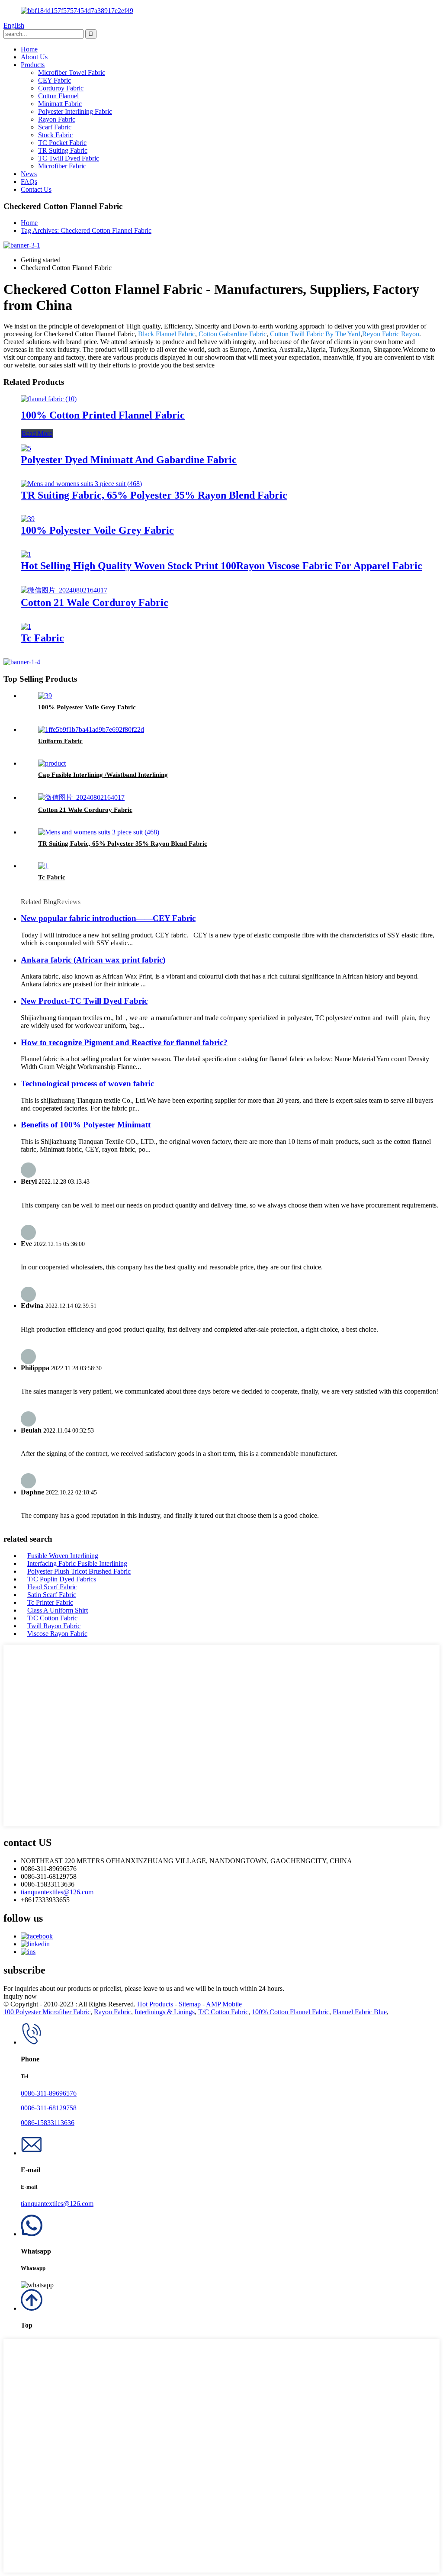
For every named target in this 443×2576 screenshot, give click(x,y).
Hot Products (155, 2004)
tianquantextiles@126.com (57, 1892)
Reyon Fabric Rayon (391, 334)
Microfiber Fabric (62, 166)
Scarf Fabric (55, 127)
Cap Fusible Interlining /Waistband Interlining (103, 775)
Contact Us (36, 189)
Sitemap (190, 2004)
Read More (37, 433)
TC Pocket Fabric (62, 143)
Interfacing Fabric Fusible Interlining (77, 1563)
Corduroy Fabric (61, 88)
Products (33, 65)
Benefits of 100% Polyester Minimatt (86, 1125)
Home (29, 49)
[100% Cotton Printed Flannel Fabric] (49, 399)
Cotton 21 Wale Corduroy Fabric (95, 602)
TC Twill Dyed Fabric (69, 158)
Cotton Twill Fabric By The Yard (315, 334)
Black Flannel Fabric (167, 334)
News (29, 174)
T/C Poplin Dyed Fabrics (62, 1579)
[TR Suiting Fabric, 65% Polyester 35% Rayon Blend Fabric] (81, 484)
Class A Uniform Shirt (58, 1610)
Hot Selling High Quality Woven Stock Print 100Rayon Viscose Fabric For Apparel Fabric (221, 566)
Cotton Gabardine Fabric (233, 334)
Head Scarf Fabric (52, 1587)
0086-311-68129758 (49, 2108)
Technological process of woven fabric (87, 1084)
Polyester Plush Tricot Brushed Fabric (79, 1571)
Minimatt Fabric (60, 104)
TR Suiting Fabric (63, 150)
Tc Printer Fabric (50, 1602)
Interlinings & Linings (165, 2012)
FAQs (29, 182)
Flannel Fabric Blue (360, 2012)
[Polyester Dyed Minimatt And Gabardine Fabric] (26, 448)
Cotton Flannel (58, 96)
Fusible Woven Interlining (63, 1556)
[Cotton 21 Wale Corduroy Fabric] (64, 590)
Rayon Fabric (57, 119)
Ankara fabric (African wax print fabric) (93, 960)
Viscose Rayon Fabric (57, 1634)
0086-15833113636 (48, 2123)
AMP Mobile (224, 2004)
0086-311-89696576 (49, 2093)
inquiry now (20, 1996)
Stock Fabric (55, 135)
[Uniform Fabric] (91, 729)
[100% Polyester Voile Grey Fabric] (28, 519)
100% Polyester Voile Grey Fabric (97, 530)
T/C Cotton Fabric (52, 1618)
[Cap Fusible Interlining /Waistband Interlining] (52, 763)
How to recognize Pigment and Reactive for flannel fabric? (124, 1042)
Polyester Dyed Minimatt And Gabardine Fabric (129, 460)
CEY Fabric (55, 80)
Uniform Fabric (60, 741)
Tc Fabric (42, 638)
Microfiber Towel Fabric (72, 72)
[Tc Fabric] (26, 626)
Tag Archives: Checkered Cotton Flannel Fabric (86, 230)
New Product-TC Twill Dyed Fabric (84, 1001)
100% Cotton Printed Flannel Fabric (103, 415)
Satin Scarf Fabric (52, 1595)
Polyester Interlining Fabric (75, 111)
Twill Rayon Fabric (54, 1626)
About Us (34, 57)
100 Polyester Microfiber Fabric (47, 2012)
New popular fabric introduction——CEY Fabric (108, 918)
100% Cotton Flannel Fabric (291, 2012)
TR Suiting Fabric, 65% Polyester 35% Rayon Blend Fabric (154, 495)
